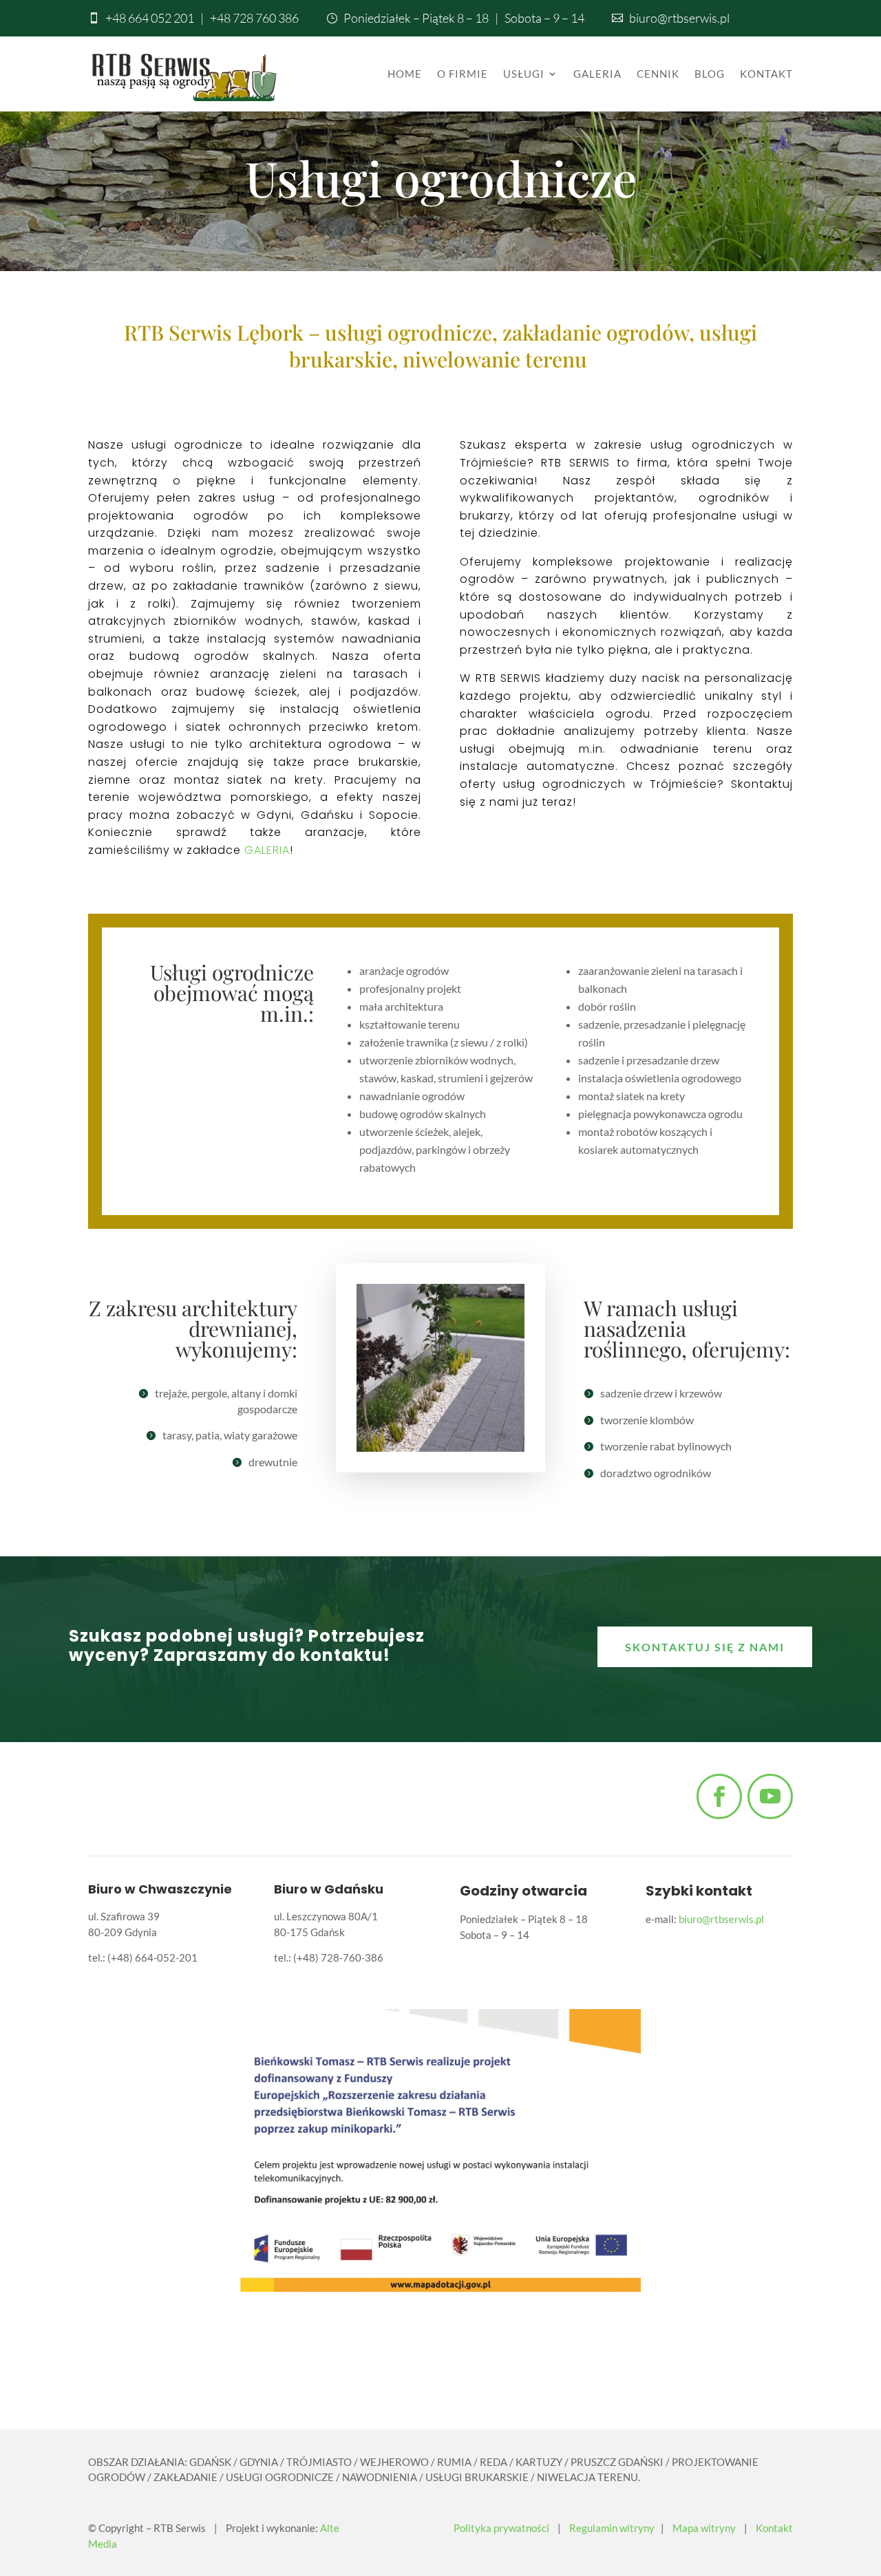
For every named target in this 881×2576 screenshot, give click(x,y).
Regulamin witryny (612, 2528)
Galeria (597, 74)
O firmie (463, 74)
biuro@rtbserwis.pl (679, 18)
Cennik (658, 74)
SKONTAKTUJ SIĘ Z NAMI (705, 1647)
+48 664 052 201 (150, 18)
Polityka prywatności (501, 2528)
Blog (710, 74)
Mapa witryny (704, 2528)
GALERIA (267, 850)
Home (405, 74)
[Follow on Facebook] (719, 1796)
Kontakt (766, 74)
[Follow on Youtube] (770, 1796)
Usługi (524, 74)
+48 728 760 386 (254, 18)
